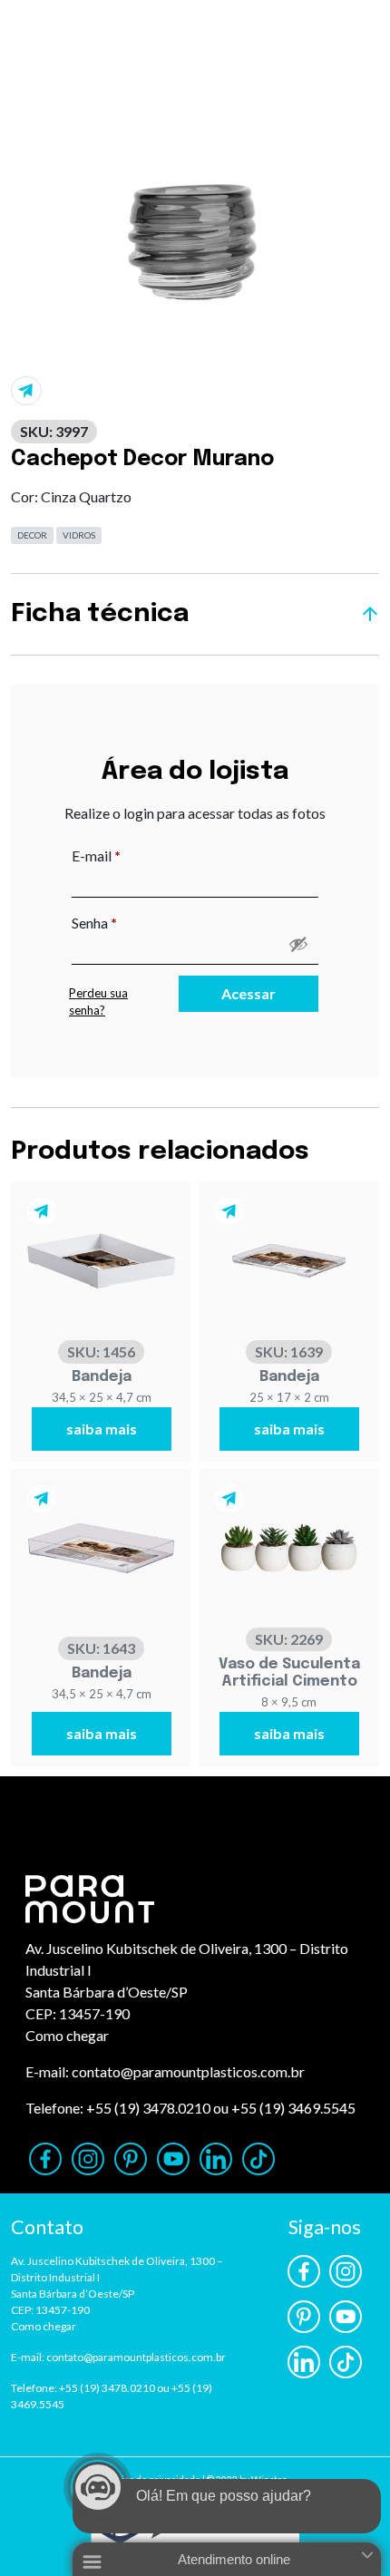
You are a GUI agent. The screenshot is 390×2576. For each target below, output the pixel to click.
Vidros (79, 535)
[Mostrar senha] (298, 944)
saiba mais (102, 1429)
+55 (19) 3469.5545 (293, 2108)
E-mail (134, 855)
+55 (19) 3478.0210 (148, 2108)
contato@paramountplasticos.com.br (188, 2071)
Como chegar (67, 2035)
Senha (132, 922)
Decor (32, 535)
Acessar (249, 993)
